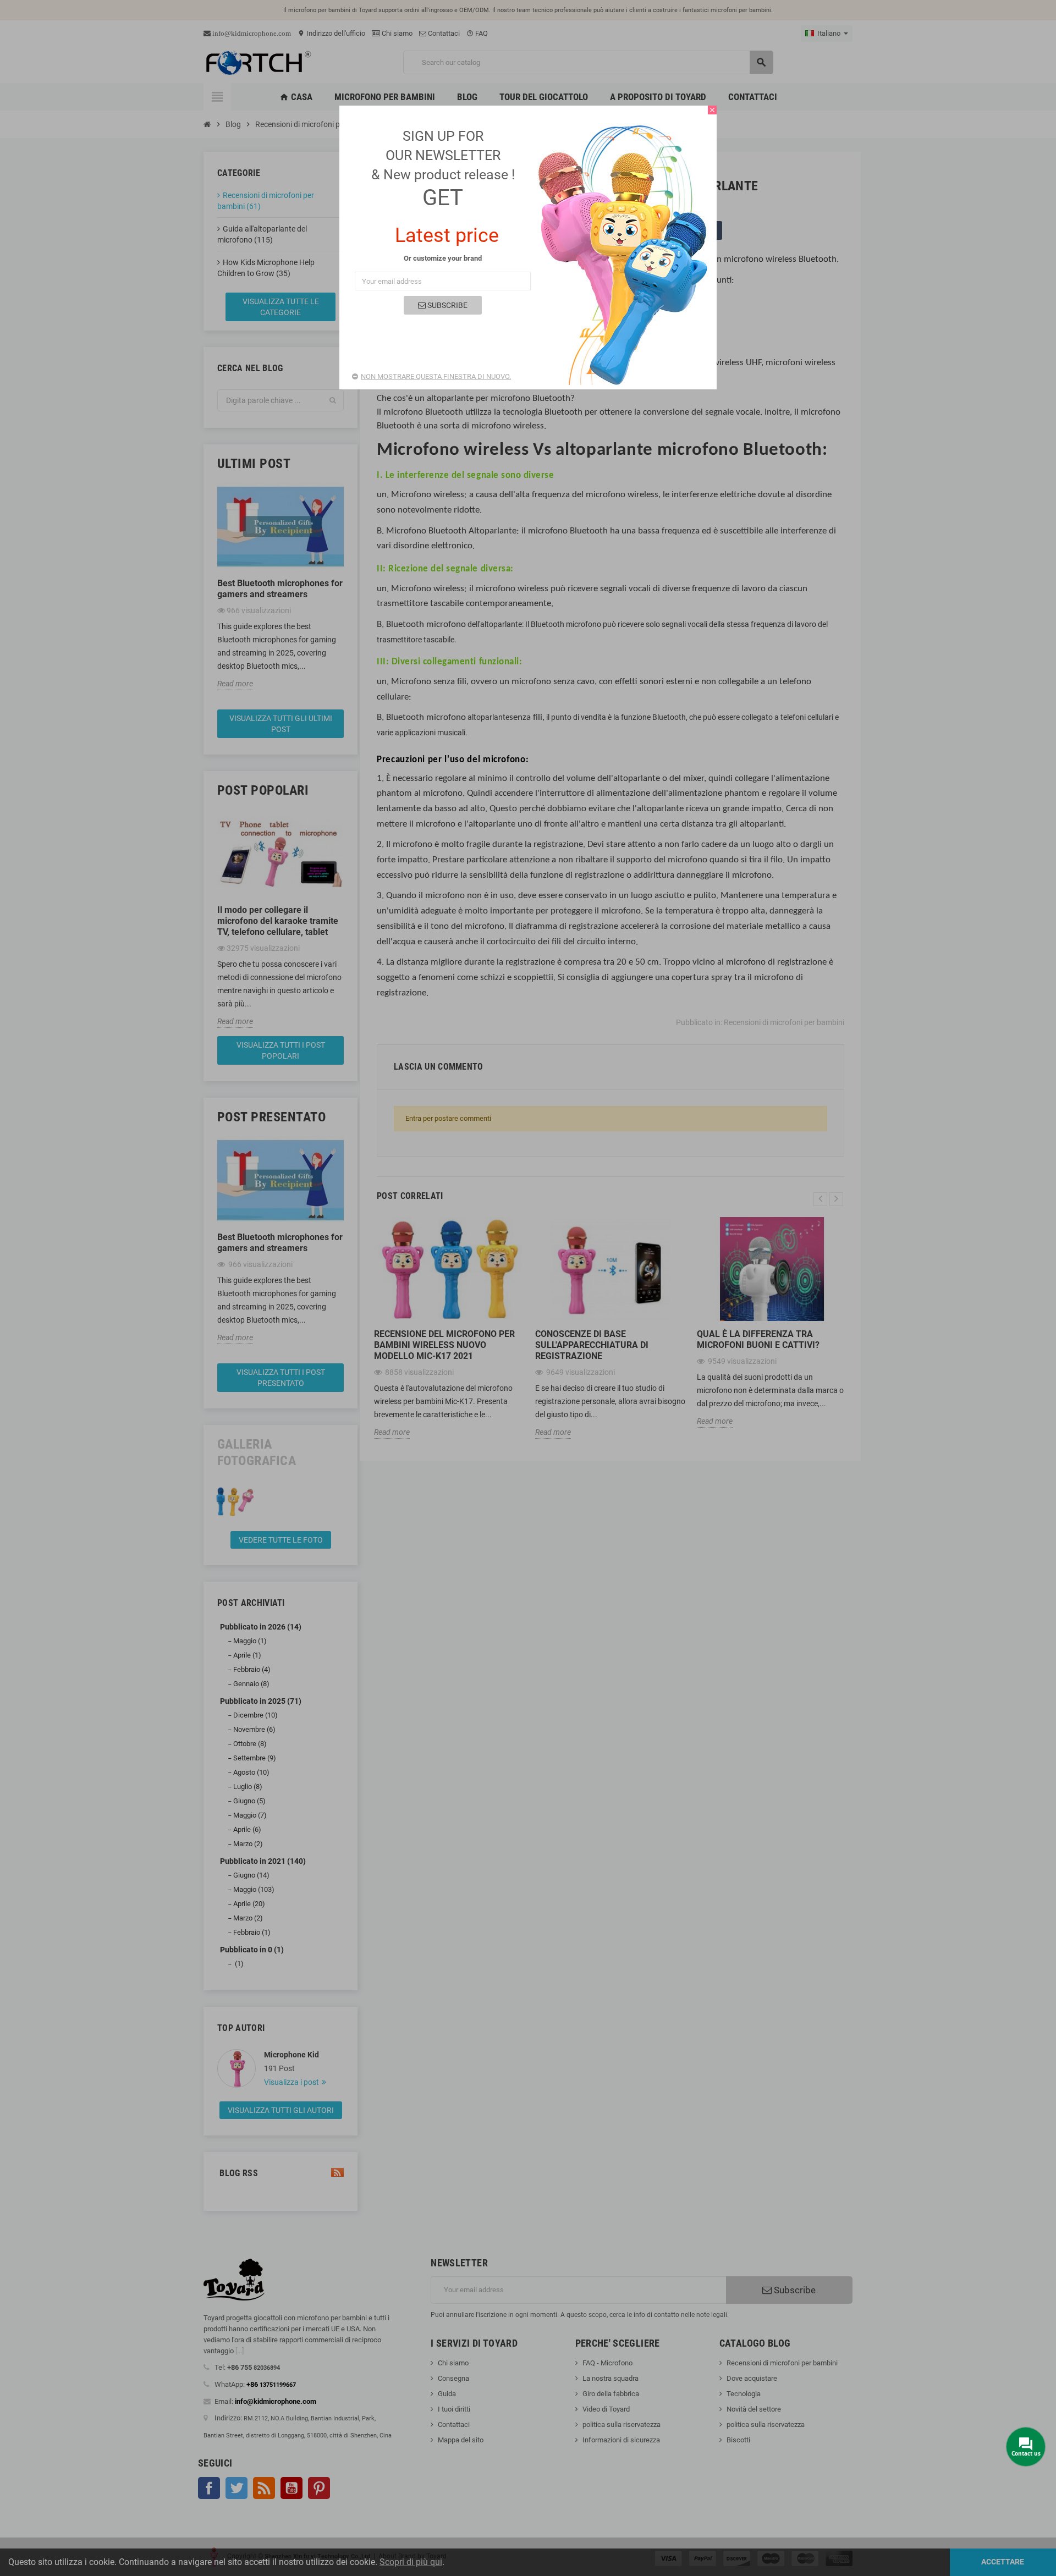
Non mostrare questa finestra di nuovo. (436, 376)
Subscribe (447, 305)
